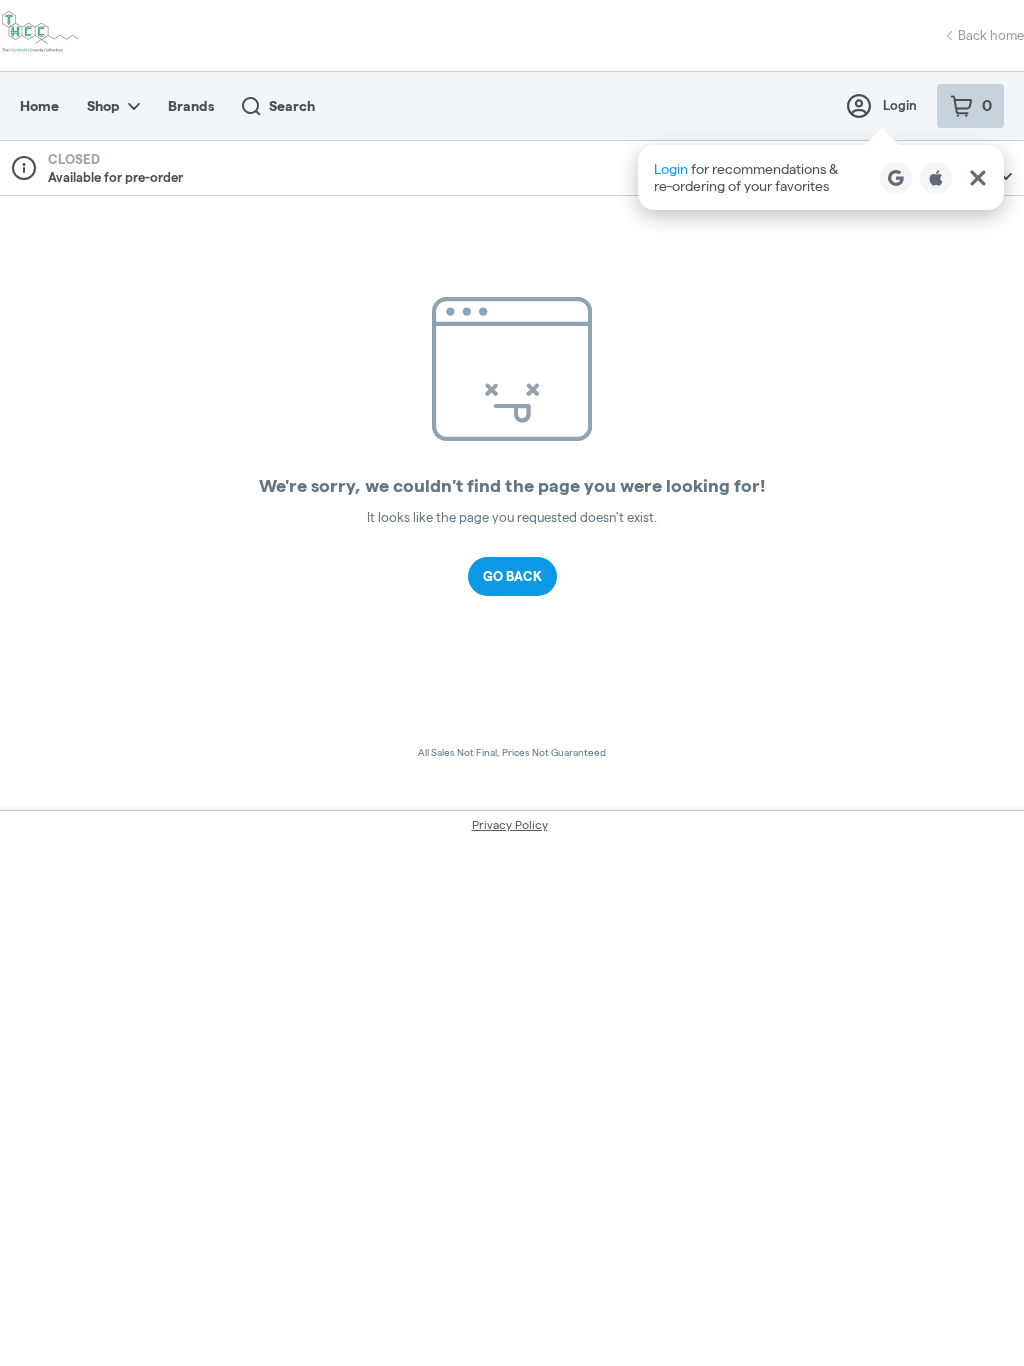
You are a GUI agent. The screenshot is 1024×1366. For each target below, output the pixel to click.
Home (39, 106)
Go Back (512, 576)
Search (292, 106)
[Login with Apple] (936, 178)
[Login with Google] (896, 178)
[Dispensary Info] (24, 168)
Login (900, 105)
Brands (191, 106)
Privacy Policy (510, 824)
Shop (103, 106)
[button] (821, 177)
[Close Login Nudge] (978, 178)
